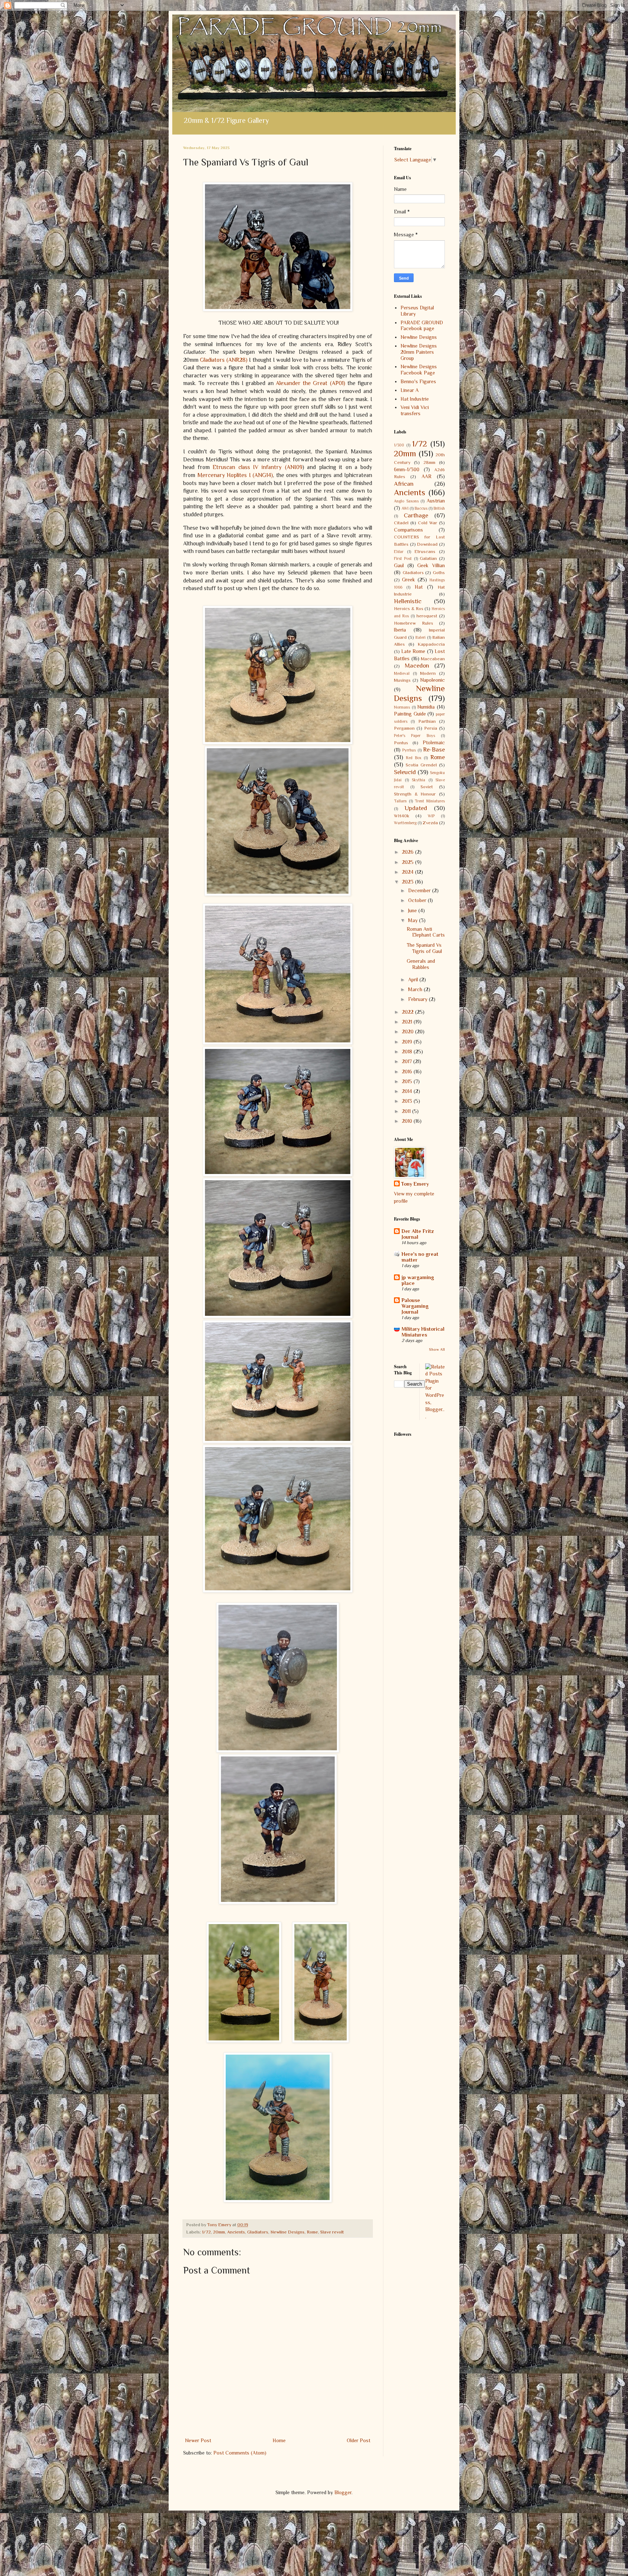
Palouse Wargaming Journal (415, 1306)
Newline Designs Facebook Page (419, 370)
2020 (408, 1031)
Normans (402, 707)
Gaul (399, 565)
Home (279, 2440)
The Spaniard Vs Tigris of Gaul (424, 948)
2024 (408, 872)
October (418, 900)
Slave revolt (332, 2232)
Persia (431, 728)
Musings (402, 680)
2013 (408, 1101)
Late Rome (413, 651)
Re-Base (434, 750)
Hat (419, 587)
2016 (408, 1071)
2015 (408, 1081)
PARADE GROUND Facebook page (422, 326)
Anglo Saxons (406, 501)
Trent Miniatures (430, 801)
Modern (428, 673)
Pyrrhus (409, 750)
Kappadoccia (431, 644)
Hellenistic (408, 601)
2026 (408, 852)
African (404, 484)
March (416, 989)
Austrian (436, 501)
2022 (408, 1012)
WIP (431, 816)
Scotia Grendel (421, 765)
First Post (403, 558)
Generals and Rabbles (421, 964)
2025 (408, 862)
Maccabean (433, 659)
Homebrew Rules (414, 623)
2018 (408, 1051)
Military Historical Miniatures (423, 1332)
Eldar (399, 552)
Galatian (428, 558)
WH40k (402, 816)
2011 (407, 1111)
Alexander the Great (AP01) (311, 383)
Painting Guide (410, 714)
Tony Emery (415, 1184)
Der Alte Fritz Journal (418, 1234)
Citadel (401, 523)
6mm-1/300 (407, 469)
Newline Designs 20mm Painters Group (419, 352)
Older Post (359, 2440)
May (414, 920)
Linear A (410, 390)
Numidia (426, 707)
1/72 (206, 2232)
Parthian (427, 721)
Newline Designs (287, 2232)
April (414, 979)
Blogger (343, 2492)
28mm (429, 462)
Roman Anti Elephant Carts (426, 932)
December (420, 890)
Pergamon (404, 728)
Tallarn (400, 801)
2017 (408, 1061)
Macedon (417, 666)
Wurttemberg (405, 823)
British (439, 508)
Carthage (416, 515)
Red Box (414, 758)
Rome (312, 2232)
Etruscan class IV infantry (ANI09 (257, 467)
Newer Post (198, 2440)
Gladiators (258, 2232)
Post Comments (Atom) (240, 2453)
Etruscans (425, 552)
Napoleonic (432, 680)
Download (427, 544)
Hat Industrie (415, 399)
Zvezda (430, 823)
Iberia (400, 630)
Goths (439, 573)
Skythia (418, 780)
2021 (408, 1022)
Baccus (421, 508)
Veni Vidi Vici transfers (415, 410)
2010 (408, 1121)
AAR (426, 476)
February (418, 999)
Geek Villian (431, 565)
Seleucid (405, 772)
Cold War (428, 523)
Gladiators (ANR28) (224, 360)
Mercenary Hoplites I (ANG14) (235, 475)
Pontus (401, 743)
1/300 (399, 445)
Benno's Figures (418, 381)
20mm (219, 2232)
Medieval (402, 673)
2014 (408, 1091)
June (413, 910)
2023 (408, 882)
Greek (408, 580)
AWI (405, 508)
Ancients (236, 2232)
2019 (408, 1042)
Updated (416, 808)
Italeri (420, 637)
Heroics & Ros (409, 609)
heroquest (427, 616)
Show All (437, 1349)
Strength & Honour (415, 794)
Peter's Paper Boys (414, 736)
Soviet (427, 787)
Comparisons (408, 530)
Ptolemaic (434, 742)
